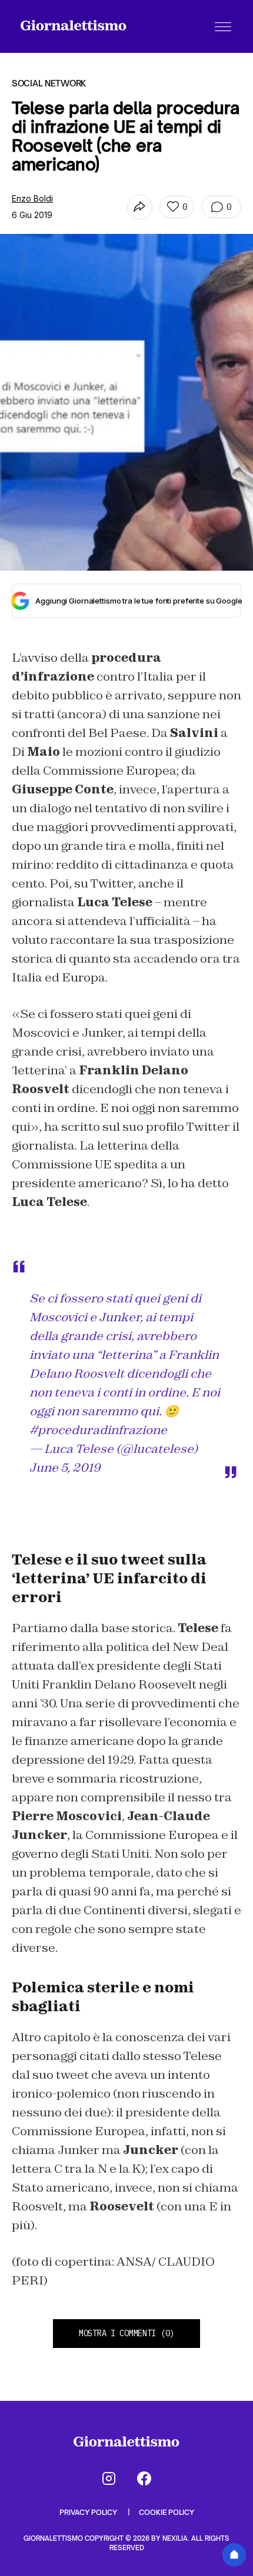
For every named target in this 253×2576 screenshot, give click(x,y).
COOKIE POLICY (167, 2512)
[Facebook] (144, 2478)
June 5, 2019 (65, 1468)
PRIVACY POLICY (89, 2512)
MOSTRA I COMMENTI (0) (126, 2333)
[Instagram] (109, 2478)
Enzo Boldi (32, 198)
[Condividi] (140, 207)
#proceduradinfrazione (98, 1430)
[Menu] (223, 26)
